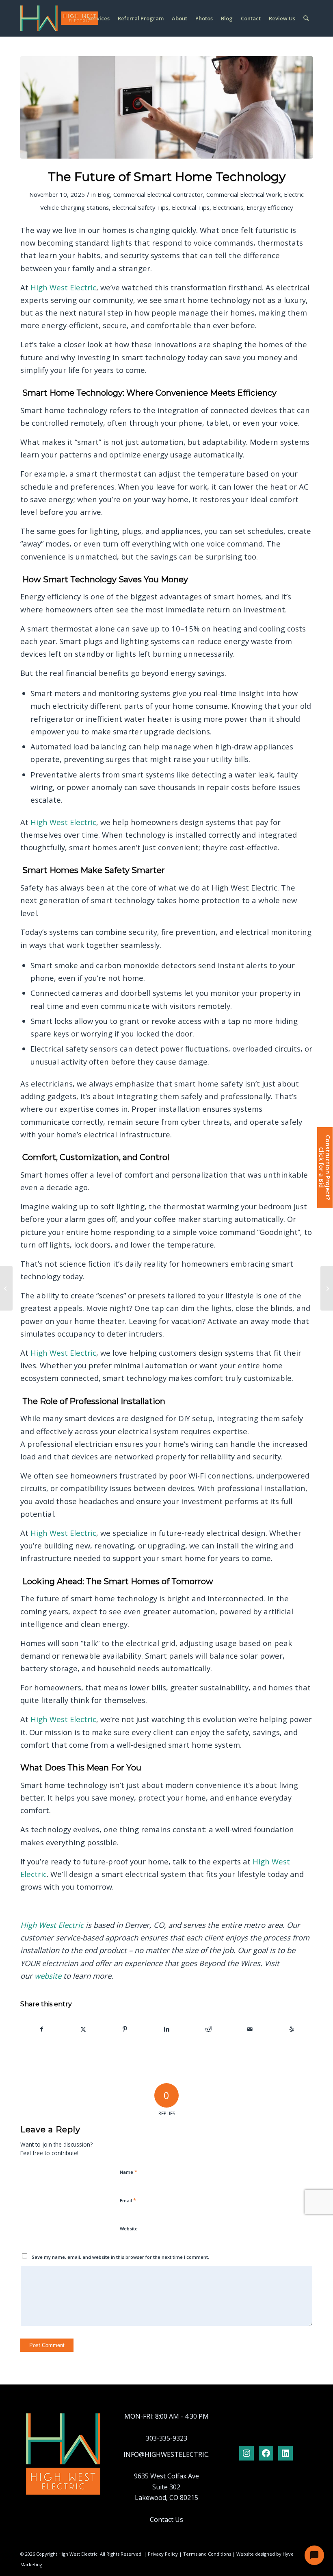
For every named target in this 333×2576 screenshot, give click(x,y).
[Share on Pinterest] (125, 2029)
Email (128, 2200)
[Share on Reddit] (208, 2029)
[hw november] (166, 107)
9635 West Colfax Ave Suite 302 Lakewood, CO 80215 (166, 2487)
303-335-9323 (166, 2438)
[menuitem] (99, 18)
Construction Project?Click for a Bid (324, 1167)
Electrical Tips (191, 207)
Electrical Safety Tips (140, 207)
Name (129, 2172)
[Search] (306, 18)
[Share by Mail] (250, 2029)
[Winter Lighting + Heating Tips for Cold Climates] (327, 1288)
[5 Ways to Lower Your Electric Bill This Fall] (6, 1288)
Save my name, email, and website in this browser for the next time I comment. (120, 2257)
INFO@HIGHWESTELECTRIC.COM (174, 2454)
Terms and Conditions (207, 2554)
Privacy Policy (163, 2554)
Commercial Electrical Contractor (158, 194)
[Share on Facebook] (42, 2029)
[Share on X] (84, 2029)
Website (129, 2229)
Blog (104, 194)
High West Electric (63, 287)
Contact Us (166, 2519)
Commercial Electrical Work (243, 194)
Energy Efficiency (270, 207)
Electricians (228, 207)
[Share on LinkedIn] (167, 2029)
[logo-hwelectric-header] (59, 18)
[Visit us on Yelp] (292, 2029)
